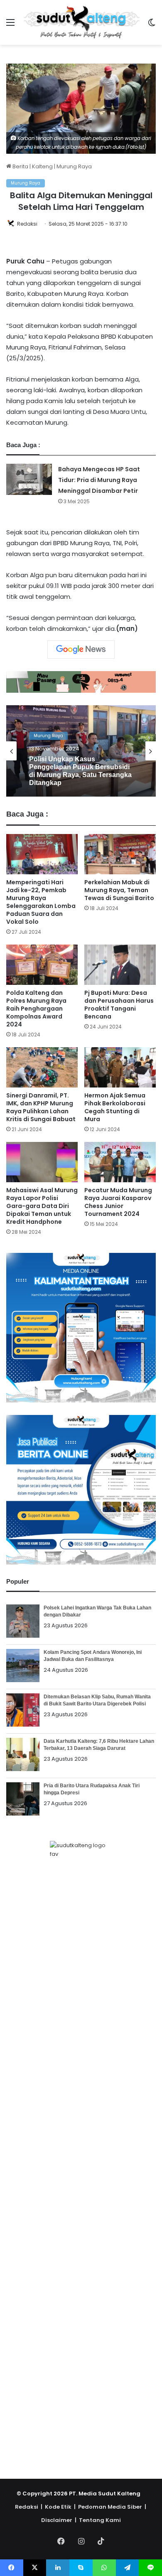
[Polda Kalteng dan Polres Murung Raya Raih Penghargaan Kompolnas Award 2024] (42, 965)
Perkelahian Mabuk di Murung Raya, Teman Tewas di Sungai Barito (119, 890)
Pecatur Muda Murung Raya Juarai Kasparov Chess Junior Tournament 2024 (118, 1202)
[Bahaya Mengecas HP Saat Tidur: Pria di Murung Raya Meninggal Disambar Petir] (29, 479)
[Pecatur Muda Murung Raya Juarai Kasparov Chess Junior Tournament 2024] (120, 1162)
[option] (81, 751)
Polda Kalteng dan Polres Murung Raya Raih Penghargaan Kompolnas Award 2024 (36, 1009)
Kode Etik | (61, 2507)
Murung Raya (74, 166)
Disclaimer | (59, 2520)
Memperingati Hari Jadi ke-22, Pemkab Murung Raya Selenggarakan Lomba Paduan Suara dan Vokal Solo (41, 902)
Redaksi (27, 224)
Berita (20, 166)
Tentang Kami (100, 2520)
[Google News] (81, 650)
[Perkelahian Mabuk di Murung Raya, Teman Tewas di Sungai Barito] (120, 854)
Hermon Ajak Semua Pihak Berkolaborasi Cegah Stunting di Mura (115, 1107)
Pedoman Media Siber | (113, 2507)
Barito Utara (47, 739)
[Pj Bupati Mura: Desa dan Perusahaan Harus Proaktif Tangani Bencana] (120, 965)
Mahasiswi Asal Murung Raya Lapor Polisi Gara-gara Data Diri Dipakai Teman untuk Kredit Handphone (42, 1206)
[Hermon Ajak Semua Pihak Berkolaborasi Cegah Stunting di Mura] (120, 1067)
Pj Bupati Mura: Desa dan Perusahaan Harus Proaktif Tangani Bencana (119, 1005)
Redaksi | (30, 2507)
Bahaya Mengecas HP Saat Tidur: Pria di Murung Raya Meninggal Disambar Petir (99, 480)
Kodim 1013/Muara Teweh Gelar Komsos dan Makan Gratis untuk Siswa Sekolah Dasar (81, 771)
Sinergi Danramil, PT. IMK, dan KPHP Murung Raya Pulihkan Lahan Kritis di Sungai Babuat (41, 1107)
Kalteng (42, 166)
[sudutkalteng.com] (81, 22)
